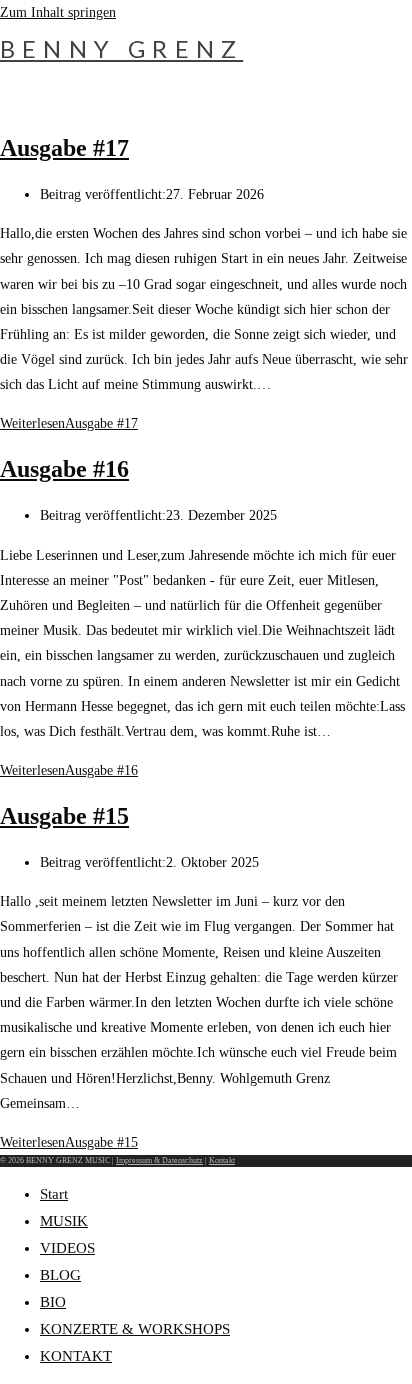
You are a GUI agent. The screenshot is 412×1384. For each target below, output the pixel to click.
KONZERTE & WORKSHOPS (135, 1329)
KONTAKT (76, 1356)
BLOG (60, 1275)
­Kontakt (222, 1160)
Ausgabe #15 (64, 816)
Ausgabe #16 (64, 469)
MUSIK (64, 1221)
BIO (53, 1302)
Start (54, 1194)
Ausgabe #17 (64, 148)
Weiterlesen (69, 423)
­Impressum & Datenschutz (159, 1160)
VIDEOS (67, 1248)
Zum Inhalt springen (58, 12)
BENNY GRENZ (121, 48)
